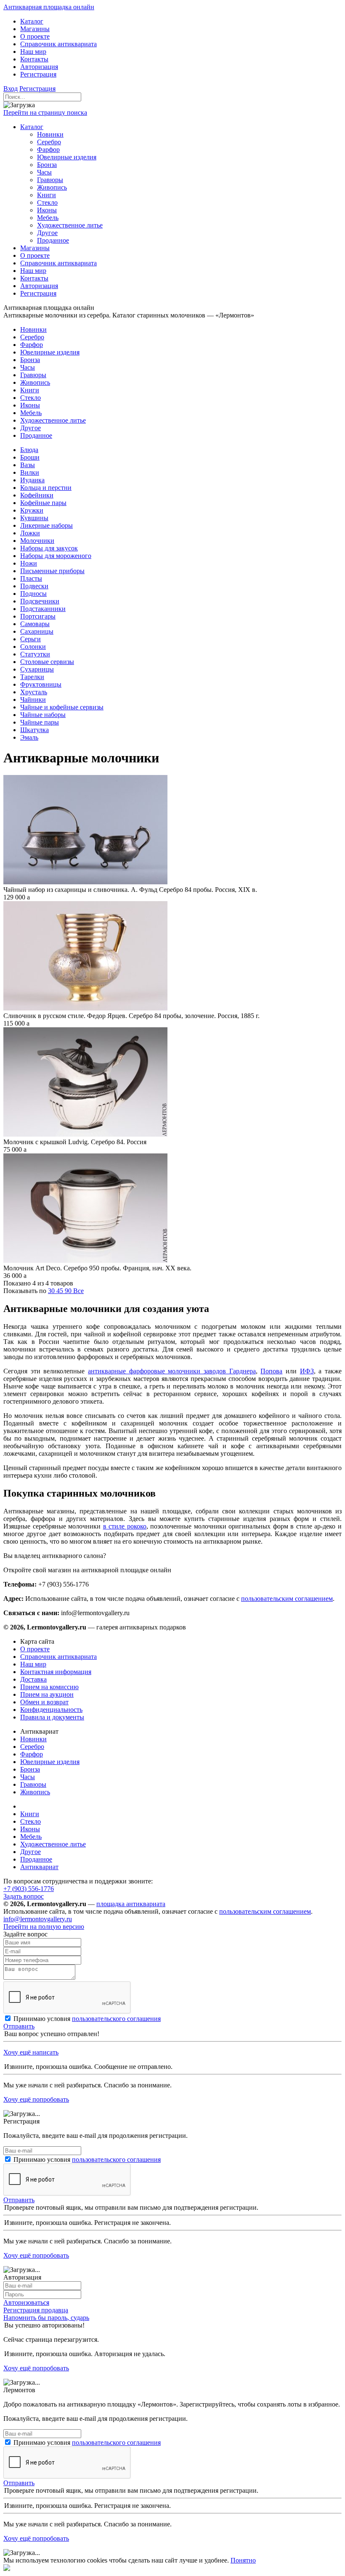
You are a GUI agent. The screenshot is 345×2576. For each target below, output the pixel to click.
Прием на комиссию (49, 1687)
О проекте (35, 1649)
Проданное (36, 1859)
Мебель (31, 1837)
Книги (30, 1814)
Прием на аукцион (47, 1694)
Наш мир (33, 1664)
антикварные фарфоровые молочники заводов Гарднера (172, 1371)
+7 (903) (29, 1889)
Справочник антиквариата (58, 1657)
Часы (28, 1777)
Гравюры (33, 1784)
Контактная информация (56, 1672)
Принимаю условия (87, 2019)
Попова (271, 1371)
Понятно (243, 2560)
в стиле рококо (125, 1526)
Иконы (30, 1829)
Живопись (35, 1792)
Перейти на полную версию (44, 1927)
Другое (31, 1852)
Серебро (32, 1747)
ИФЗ (307, 1371)
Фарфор (32, 1754)
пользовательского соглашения (116, 2019)
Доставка (33, 1679)
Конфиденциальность (51, 1710)
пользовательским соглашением (287, 1599)
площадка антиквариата (131, 1904)
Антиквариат (39, 1867)
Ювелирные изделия (50, 1762)
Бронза (30, 1769)
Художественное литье (53, 1844)
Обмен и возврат (44, 1702)
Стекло (31, 1821)
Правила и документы (52, 1717)
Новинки (33, 1739)
